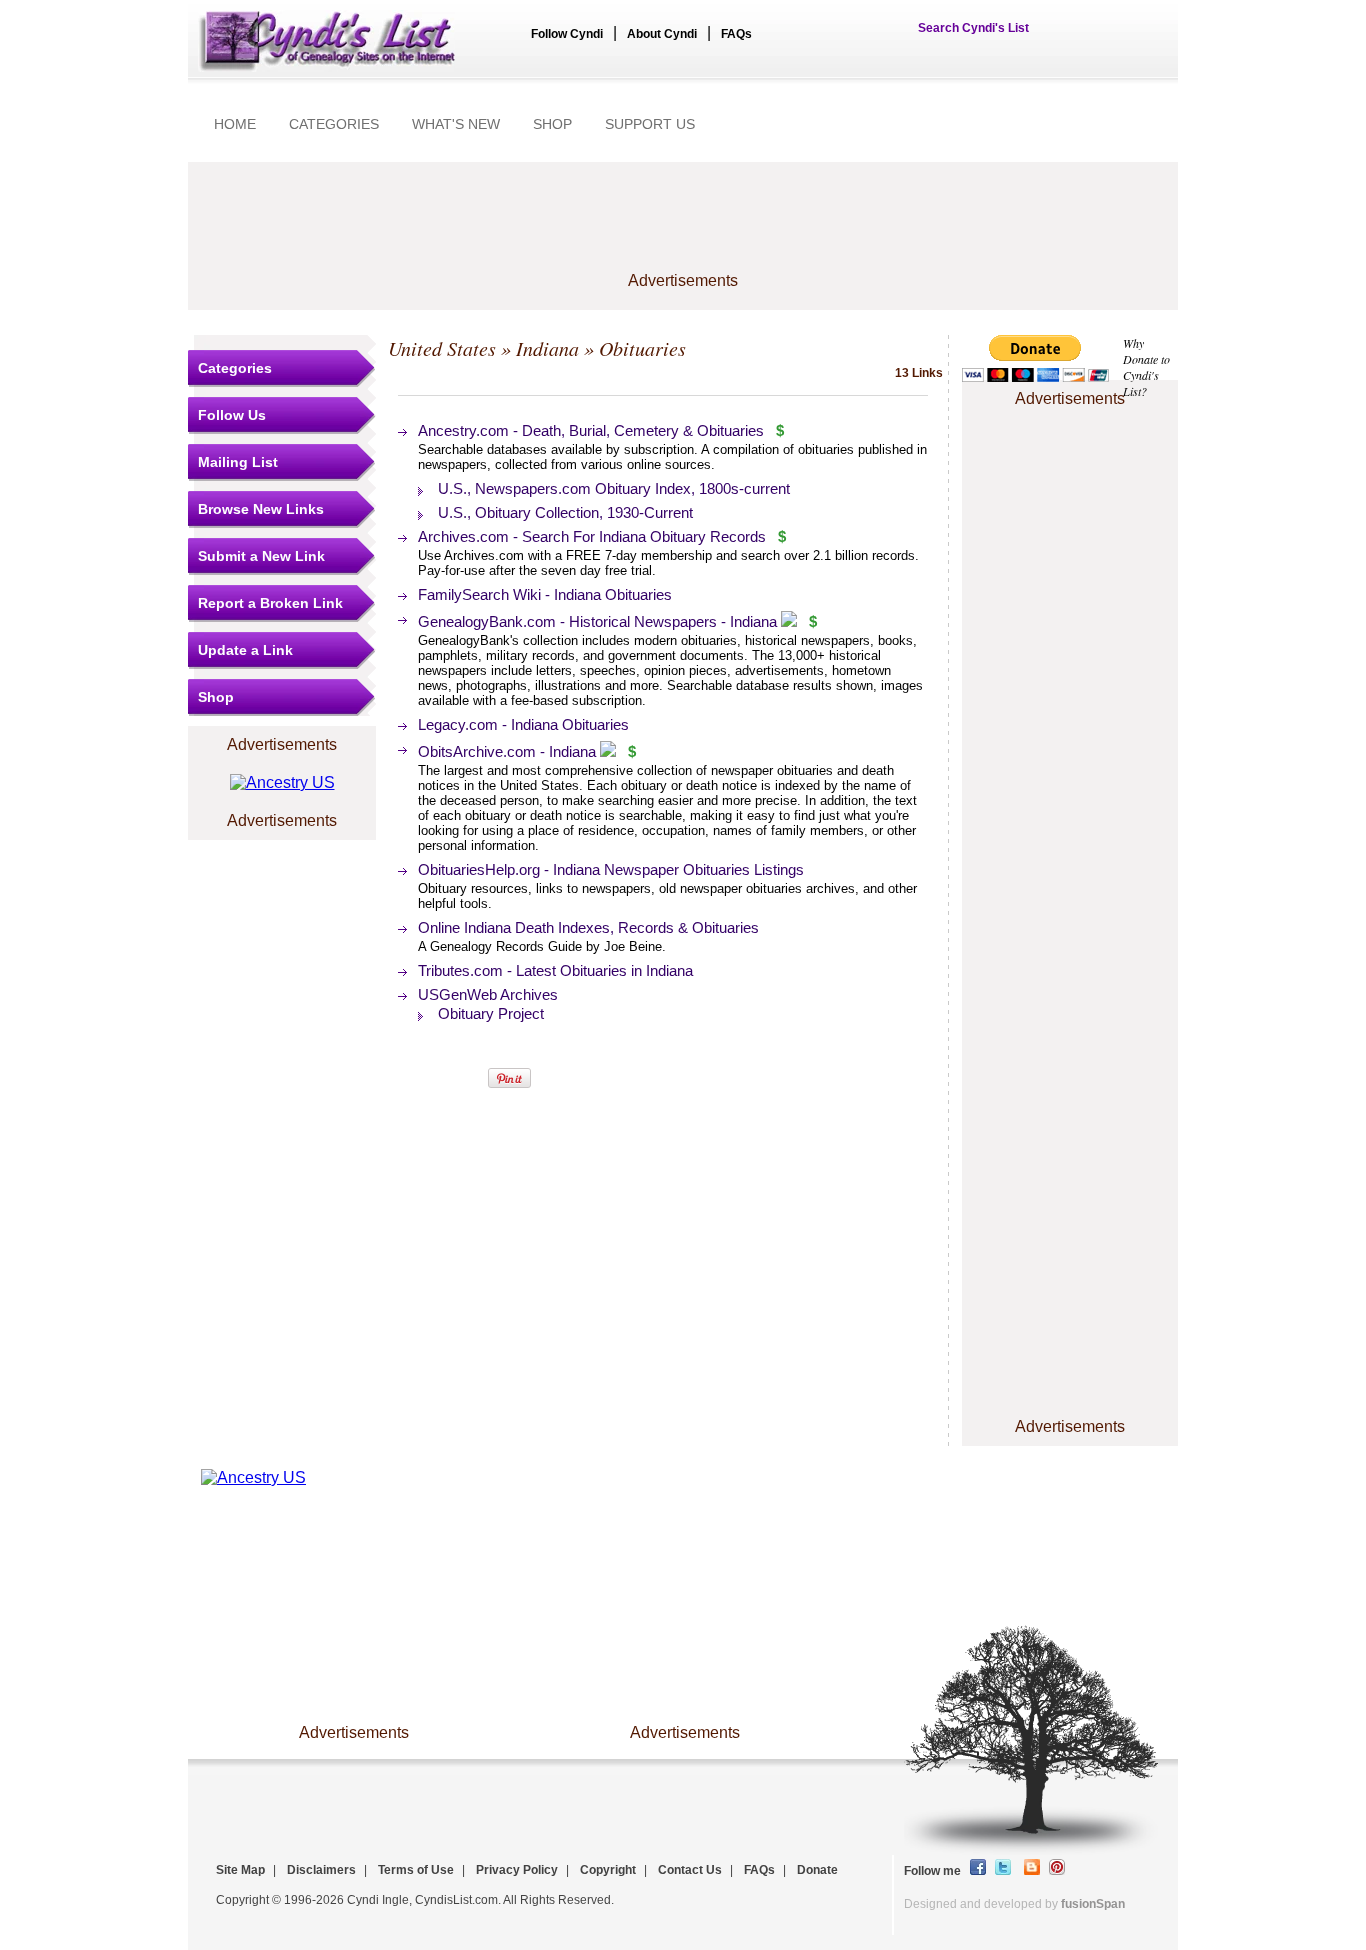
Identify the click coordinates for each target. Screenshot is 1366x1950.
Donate (817, 1870)
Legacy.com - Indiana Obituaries (523, 724)
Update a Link (245, 650)
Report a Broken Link (270, 603)
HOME (235, 124)
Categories (235, 368)
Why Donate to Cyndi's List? (1146, 367)
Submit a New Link (261, 556)
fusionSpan (1093, 1904)
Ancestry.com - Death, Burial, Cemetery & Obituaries (591, 430)
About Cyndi (662, 34)
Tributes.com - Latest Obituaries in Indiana (555, 970)
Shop (216, 697)
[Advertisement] (683, 227)
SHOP (552, 124)
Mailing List (238, 462)
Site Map (240, 1870)
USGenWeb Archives (488, 994)
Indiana (547, 348)
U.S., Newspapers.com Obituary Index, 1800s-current (614, 488)
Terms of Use (416, 1870)
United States (442, 348)
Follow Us (232, 415)
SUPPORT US (650, 124)
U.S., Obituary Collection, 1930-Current (565, 512)
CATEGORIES (334, 124)
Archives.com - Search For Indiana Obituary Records (594, 536)
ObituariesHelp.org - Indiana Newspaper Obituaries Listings (611, 869)
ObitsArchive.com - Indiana (507, 751)
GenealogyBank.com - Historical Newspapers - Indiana (597, 621)
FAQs (736, 34)
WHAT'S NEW (456, 124)
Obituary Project (491, 1013)
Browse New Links (261, 509)
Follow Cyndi (567, 34)
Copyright (608, 1870)
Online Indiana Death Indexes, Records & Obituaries (588, 927)
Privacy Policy (517, 1870)
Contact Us (690, 1870)
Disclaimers (321, 1870)
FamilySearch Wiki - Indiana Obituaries (545, 594)
